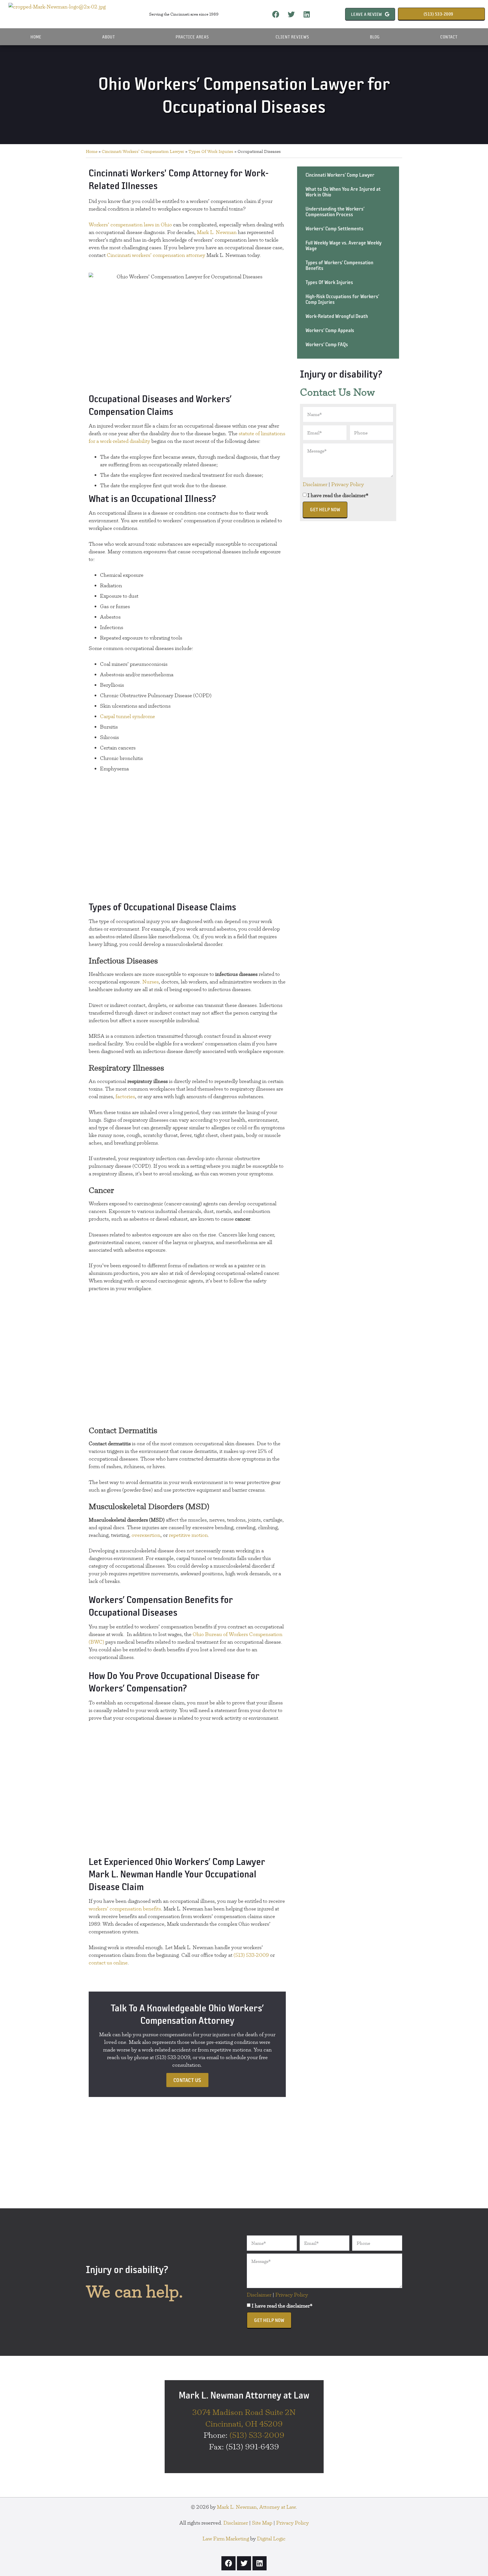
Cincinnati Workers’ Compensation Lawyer (143, 151)
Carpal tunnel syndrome (128, 716)
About (109, 37)
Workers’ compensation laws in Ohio (130, 225)
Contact (449, 37)
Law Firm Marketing (226, 2539)
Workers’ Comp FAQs (327, 344)
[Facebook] (276, 14)
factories (125, 1096)
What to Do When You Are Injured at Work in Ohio (343, 192)
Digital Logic (271, 2539)
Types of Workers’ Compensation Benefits (339, 265)
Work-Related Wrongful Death (337, 316)
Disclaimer (315, 484)
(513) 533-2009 (251, 1955)
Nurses (151, 982)
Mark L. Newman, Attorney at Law (256, 2507)
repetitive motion (188, 1535)
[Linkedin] (307, 14)
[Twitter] (291, 14)
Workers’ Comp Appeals (330, 330)
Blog (375, 37)
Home (36, 37)
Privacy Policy (348, 484)
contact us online (108, 1963)
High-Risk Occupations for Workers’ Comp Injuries (342, 299)
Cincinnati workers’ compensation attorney (156, 255)
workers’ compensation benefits (125, 1909)
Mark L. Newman (217, 232)
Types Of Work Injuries (211, 151)
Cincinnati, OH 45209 (244, 2424)
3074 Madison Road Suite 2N (244, 2412)
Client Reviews (292, 37)
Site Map (262, 2523)
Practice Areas (192, 37)
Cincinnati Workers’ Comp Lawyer (340, 175)
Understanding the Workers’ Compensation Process (335, 212)
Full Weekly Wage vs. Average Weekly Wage (344, 245)
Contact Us (187, 2080)
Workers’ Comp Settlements (335, 228)
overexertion (146, 1535)
